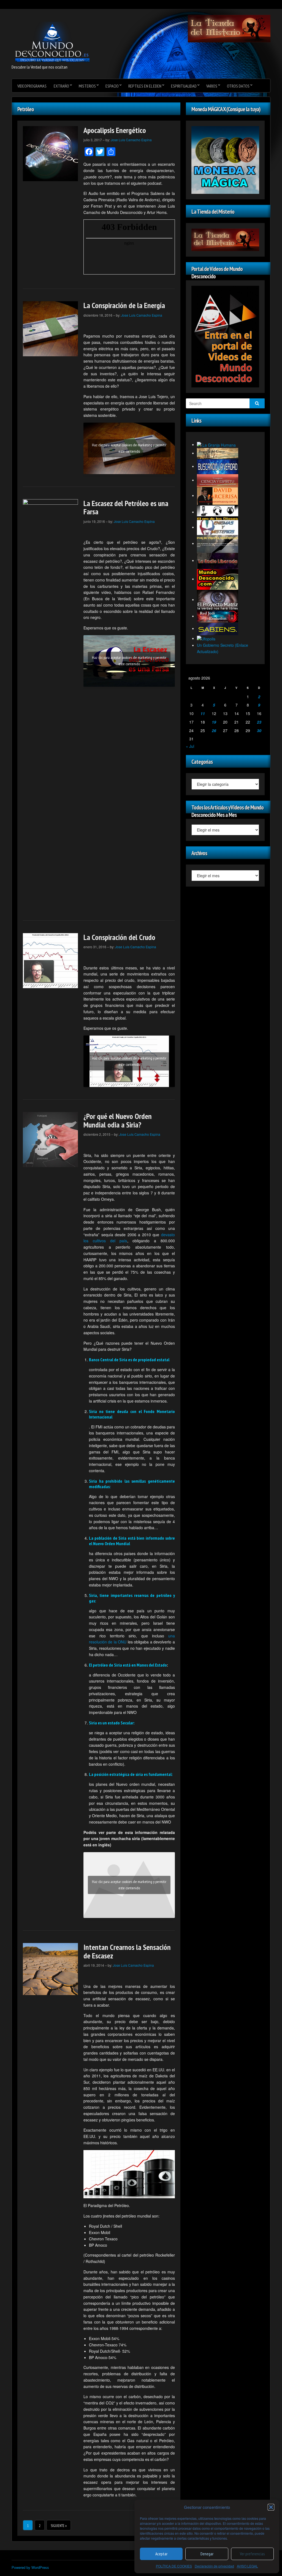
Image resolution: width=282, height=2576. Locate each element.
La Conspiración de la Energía (124, 305)
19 (214, 722)
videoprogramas (32, 86)
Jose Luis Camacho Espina (131, 140)
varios (212, 86)
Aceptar (161, 2554)
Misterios (87, 86)
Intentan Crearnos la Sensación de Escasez (127, 1951)
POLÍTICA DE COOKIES (174, 2566)
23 (259, 722)
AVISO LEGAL (247, 2566)
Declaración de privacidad (214, 2566)
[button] (271, 2507)
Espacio (112, 86)
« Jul (190, 746)
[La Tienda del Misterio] (229, 28)
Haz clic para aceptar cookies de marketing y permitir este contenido (129, 448)
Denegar (207, 2554)
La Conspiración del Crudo (119, 937)
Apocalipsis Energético (115, 130)
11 (203, 713)
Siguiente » (59, 2526)
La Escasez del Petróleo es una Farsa (126, 507)
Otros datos (238, 86)
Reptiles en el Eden (145, 86)
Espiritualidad (184, 86)
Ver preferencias (252, 2554)
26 (214, 730)
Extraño (61, 86)
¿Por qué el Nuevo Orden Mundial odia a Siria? (118, 1120)
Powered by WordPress (30, 2567)
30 (259, 730)
